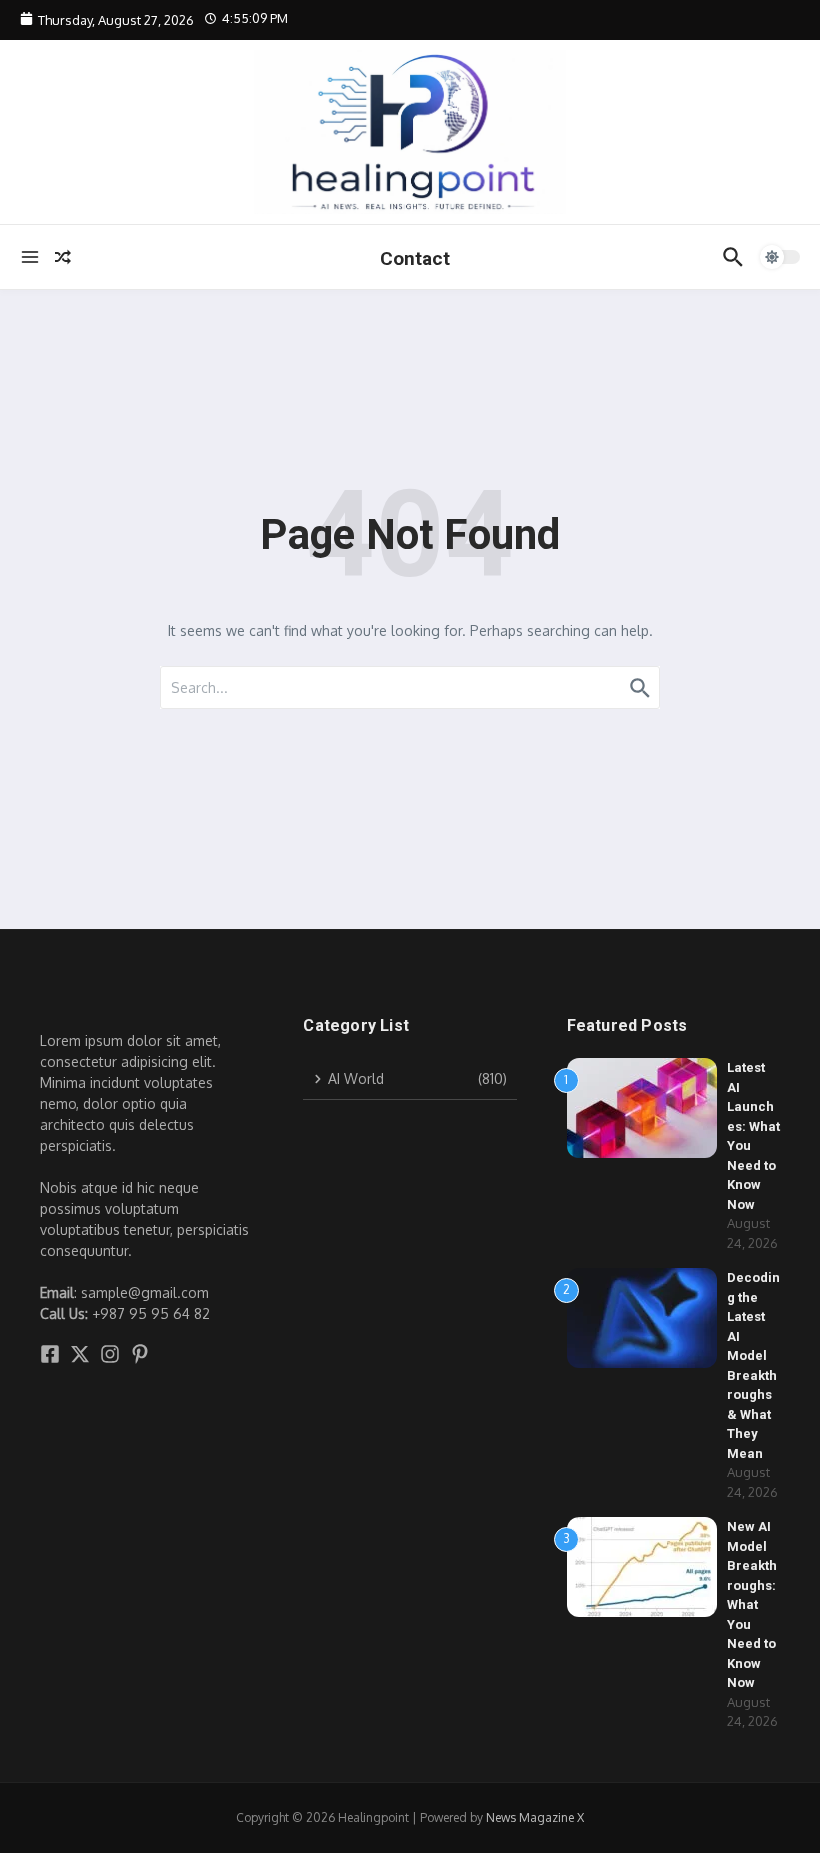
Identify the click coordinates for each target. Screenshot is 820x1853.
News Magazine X (535, 1817)
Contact (415, 258)
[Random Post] (63, 257)
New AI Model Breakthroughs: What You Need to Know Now (752, 1604)
